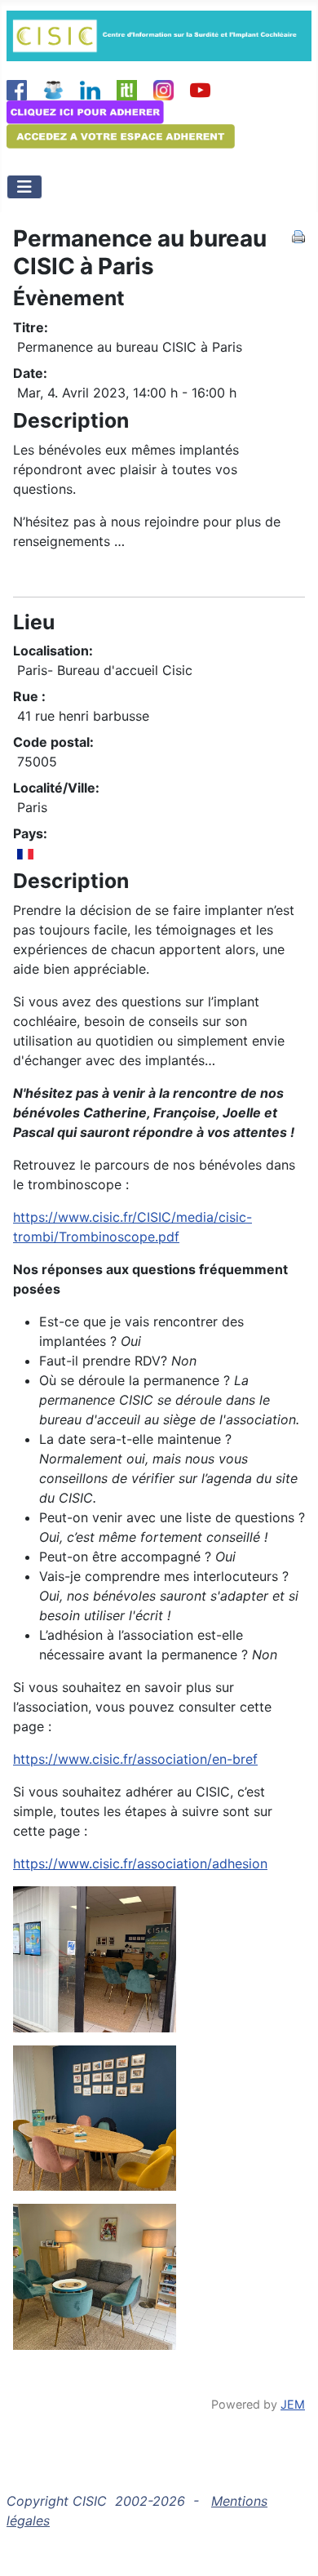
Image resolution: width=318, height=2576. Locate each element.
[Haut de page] (289, 2546)
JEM (293, 2404)
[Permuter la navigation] (24, 187)
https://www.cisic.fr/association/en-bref (135, 1759)
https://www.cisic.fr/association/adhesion (140, 1863)
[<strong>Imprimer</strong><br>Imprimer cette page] (298, 235)
